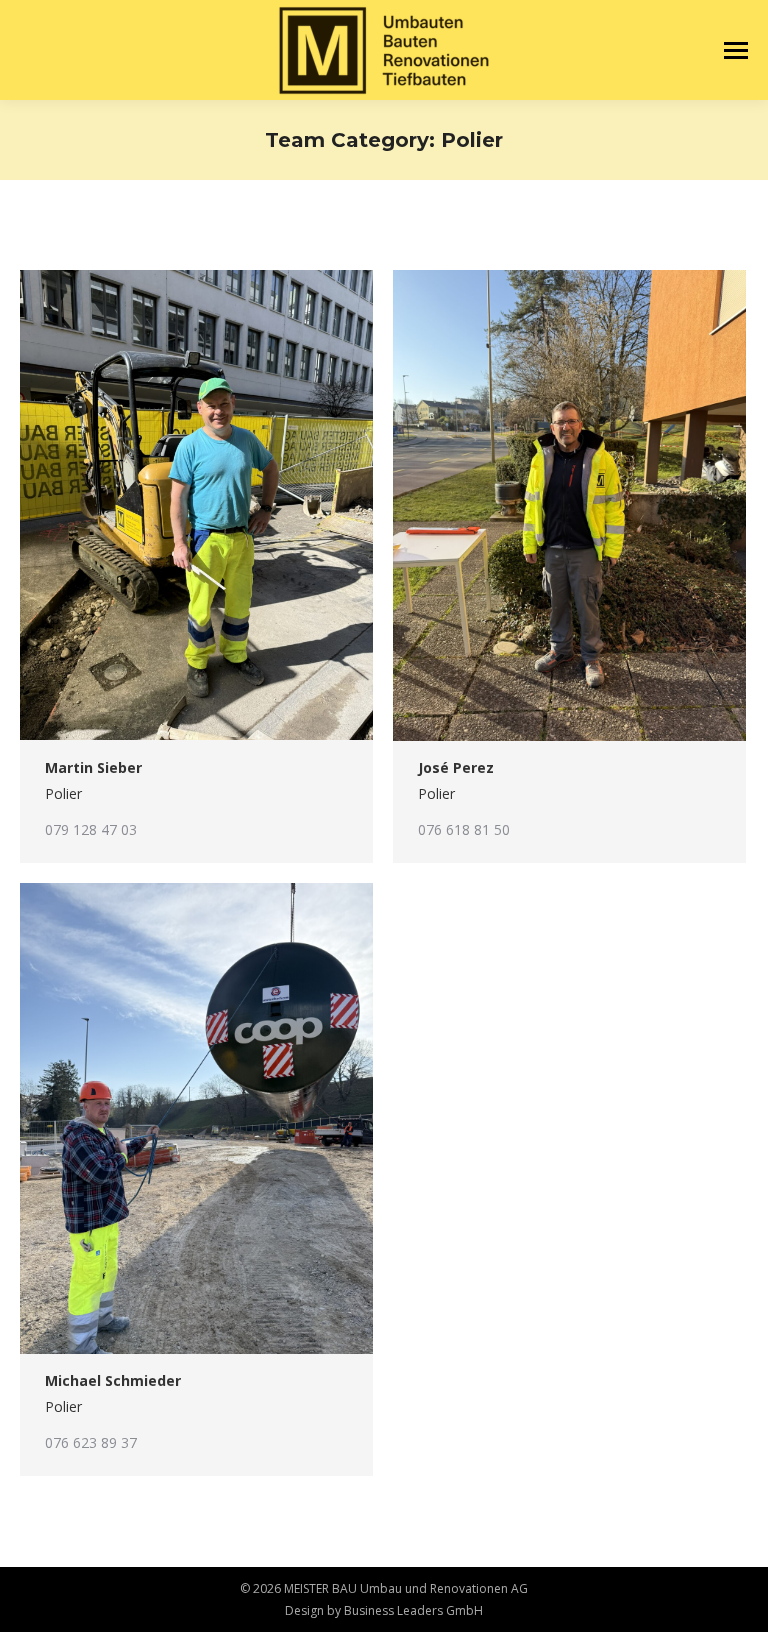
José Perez (456, 767)
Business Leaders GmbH (413, 1610)
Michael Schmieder (113, 1380)
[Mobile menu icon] (736, 50)
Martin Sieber (93, 767)
